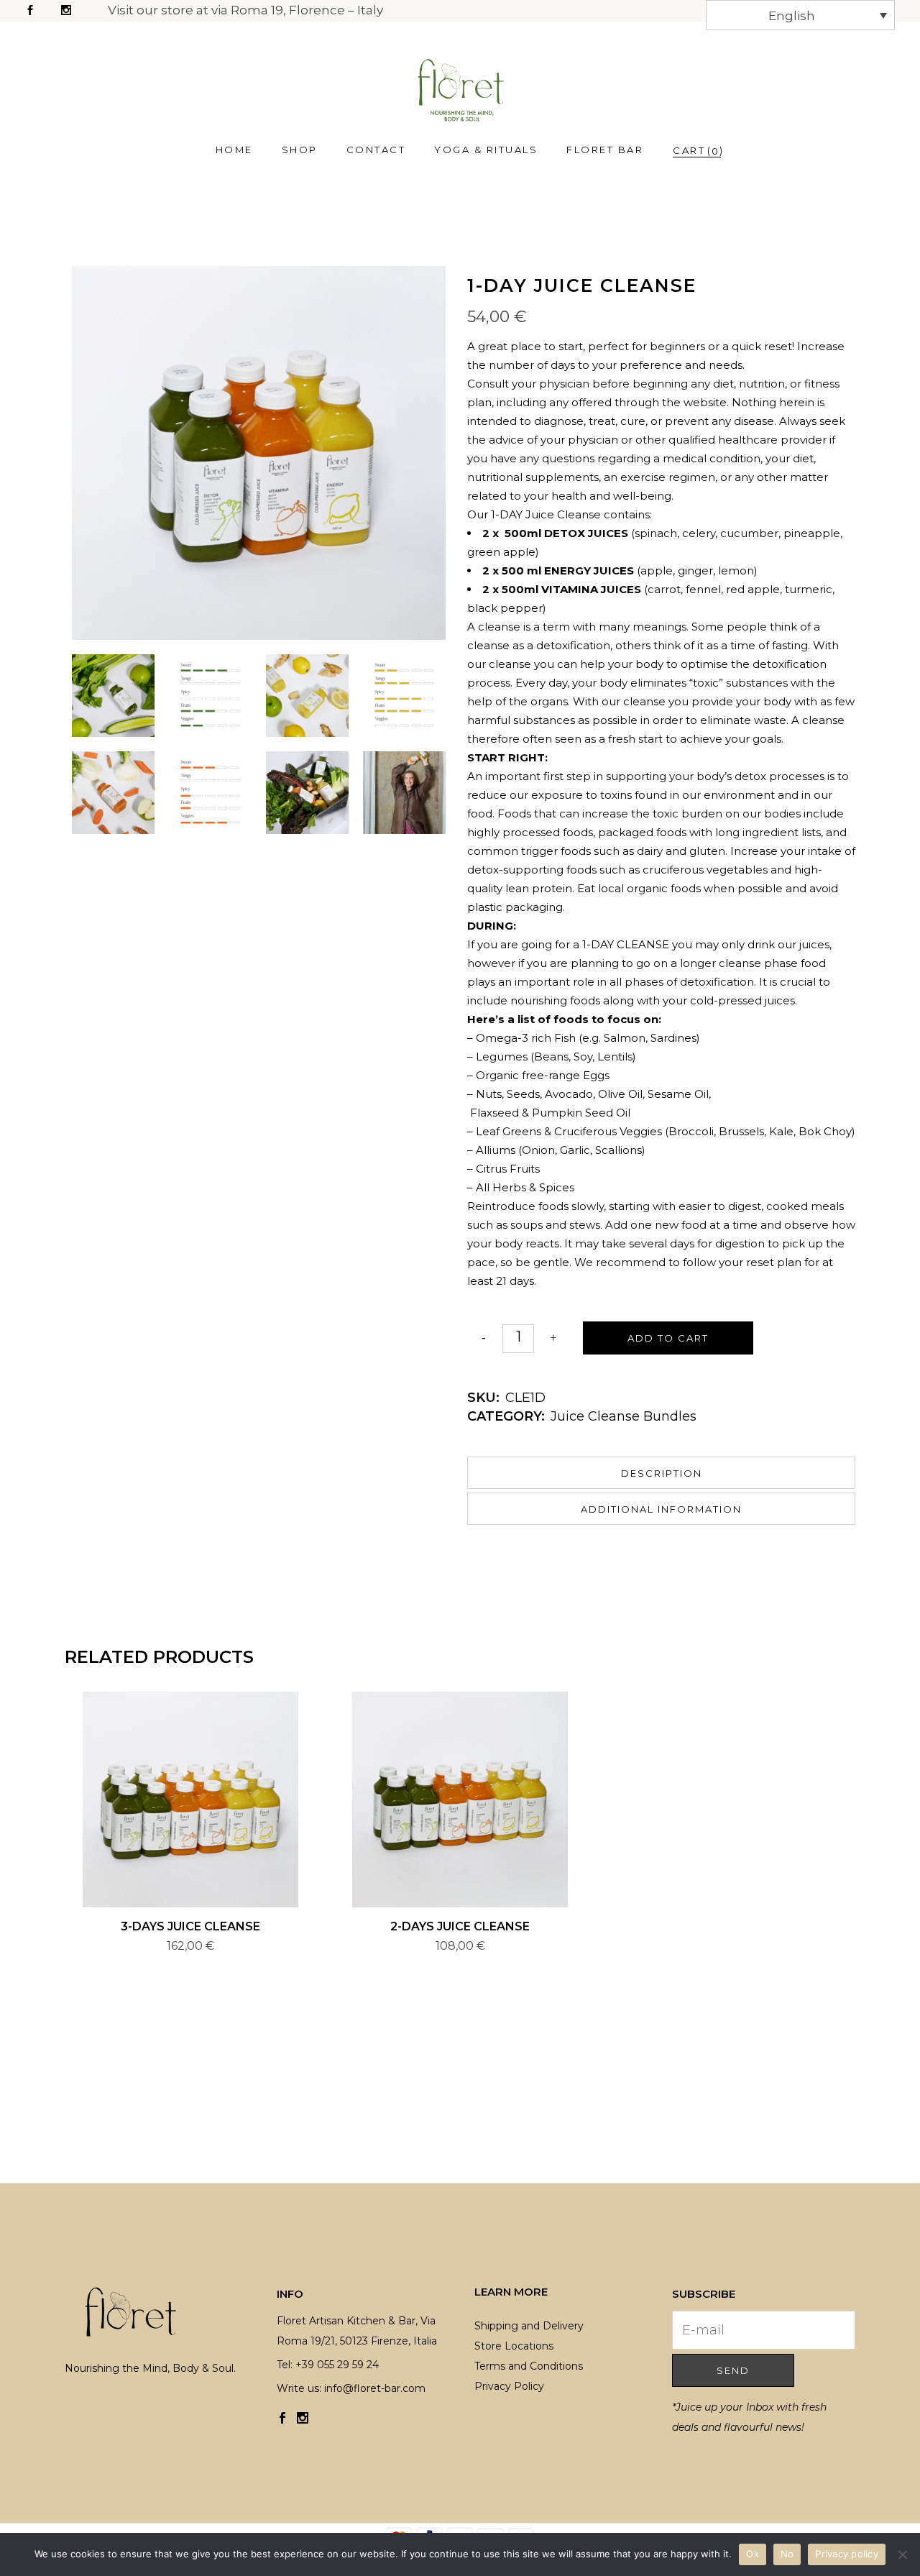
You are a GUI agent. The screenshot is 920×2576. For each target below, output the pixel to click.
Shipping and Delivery (529, 2326)
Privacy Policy (509, 2386)
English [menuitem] (792, 16)
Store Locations (514, 2346)
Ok (753, 2554)
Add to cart (668, 1338)
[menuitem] (801, 15)
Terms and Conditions (529, 2366)
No (787, 2554)
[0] (689, 150)
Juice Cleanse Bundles (624, 1416)
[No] (902, 2554)
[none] (801, 15)
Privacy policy (847, 2554)
